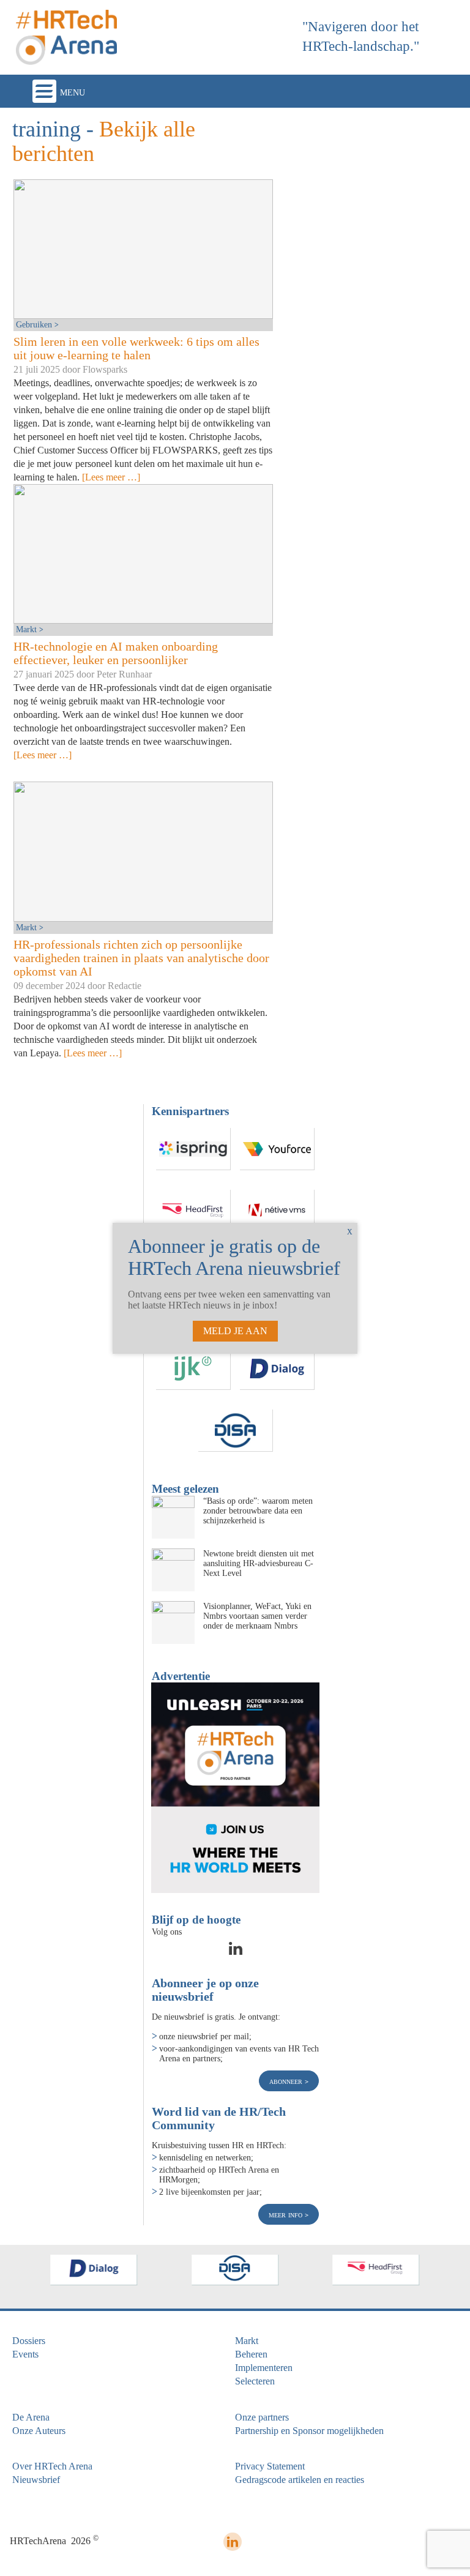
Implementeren (264, 2368)
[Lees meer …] (111, 477)
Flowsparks (105, 369)
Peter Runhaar (124, 674)
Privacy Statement (270, 2466)
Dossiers (29, 2341)
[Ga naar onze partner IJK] (193, 1369)
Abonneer (287, 2081)
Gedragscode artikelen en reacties (300, 2480)
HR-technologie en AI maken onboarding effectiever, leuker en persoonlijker (116, 653)
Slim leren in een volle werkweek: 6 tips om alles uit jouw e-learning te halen (136, 348)
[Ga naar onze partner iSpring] (193, 1149)
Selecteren (255, 2381)
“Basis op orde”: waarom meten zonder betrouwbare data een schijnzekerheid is (258, 1510)
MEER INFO (287, 2214)
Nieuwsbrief (36, 2480)
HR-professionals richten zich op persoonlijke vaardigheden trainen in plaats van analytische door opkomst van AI (141, 958)
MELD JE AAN (235, 1331)
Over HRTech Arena (52, 2466)
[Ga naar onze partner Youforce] (277, 1149)
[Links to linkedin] (236, 1952)
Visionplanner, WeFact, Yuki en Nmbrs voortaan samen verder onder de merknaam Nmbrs (257, 1616)
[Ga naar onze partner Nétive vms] (277, 1211)
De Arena (31, 2417)
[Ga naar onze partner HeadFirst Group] (193, 1211)
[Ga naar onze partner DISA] (236, 1431)
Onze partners (262, 2417)
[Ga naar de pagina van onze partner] (94, 2270)
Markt (28, 629)
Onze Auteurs (39, 2431)
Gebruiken (35, 324)
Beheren (251, 2354)
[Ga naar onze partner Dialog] (277, 1369)
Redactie (125, 986)
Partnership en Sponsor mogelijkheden (309, 2431)
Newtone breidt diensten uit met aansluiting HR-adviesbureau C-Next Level (259, 1563)
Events (25, 2354)
